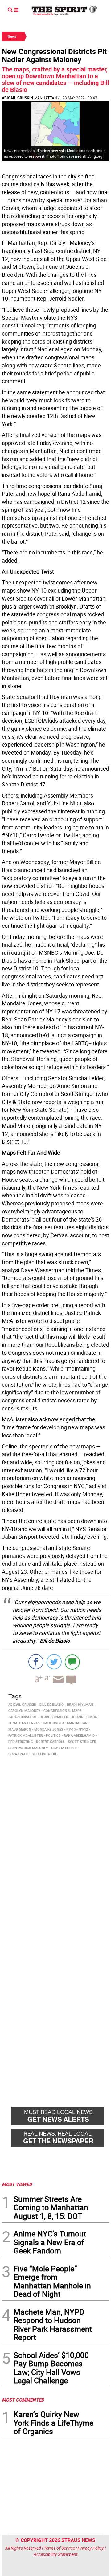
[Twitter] (54, 1662)
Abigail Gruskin (17, 98)
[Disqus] (55, 1843)
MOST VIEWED (17, 2184)
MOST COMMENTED (23, 2400)
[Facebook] (36, 1662)
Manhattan (46, 98)
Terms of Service (59, 2548)
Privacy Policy (91, 2548)
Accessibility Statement (56, 2554)
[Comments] (72, 1662)
